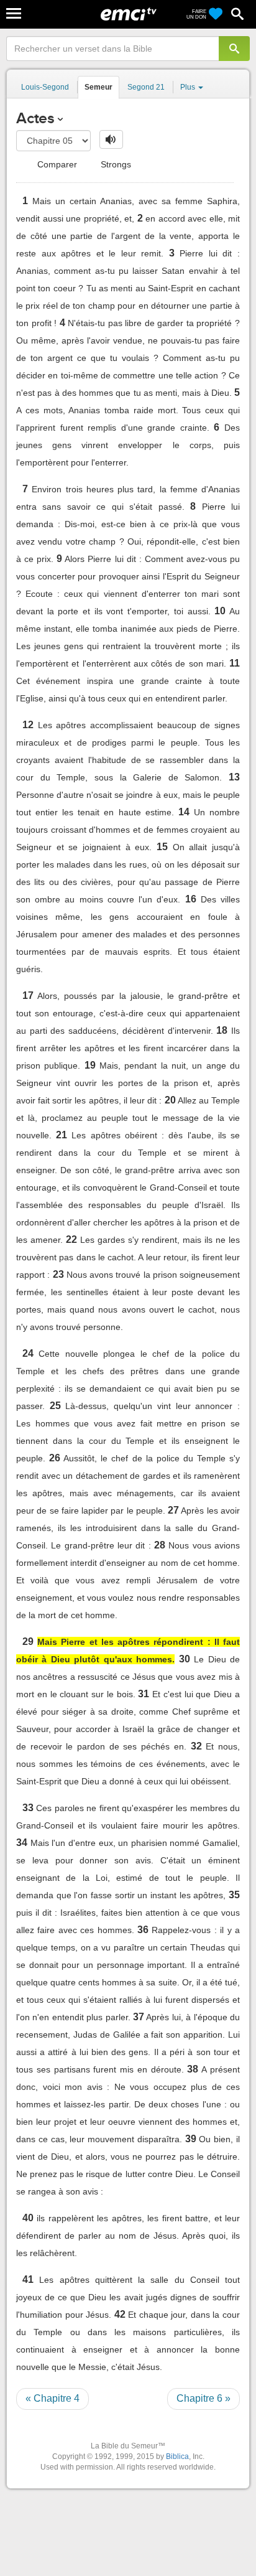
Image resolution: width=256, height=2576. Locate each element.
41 (28, 2279)
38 (193, 2069)
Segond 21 (146, 87)
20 (170, 1100)
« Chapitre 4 (53, 2398)
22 (71, 1239)
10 (220, 611)
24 (28, 1353)
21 (62, 1135)
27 (173, 1510)
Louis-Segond (45, 87)
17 (28, 995)
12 (28, 725)
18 (222, 1030)
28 (160, 1545)
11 (235, 663)
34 (22, 1843)
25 (55, 1406)
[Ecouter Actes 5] (111, 139)
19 (90, 1065)
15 (162, 847)
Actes (35, 118)
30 (185, 1659)
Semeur (98, 87)
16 (191, 899)
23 (58, 1274)
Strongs (115, 164)
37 (139, 2017)
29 (28, 1642)
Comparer (56, 164)
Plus (189, 87)
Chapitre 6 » (203, 2398)
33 (28, 1808)
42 (120, 2314)
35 (234, 1895)
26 (55, 1458)
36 (143, 1930)
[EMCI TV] (129, 16)
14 (184, 812)
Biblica (177, 2457)
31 (144, 1694)
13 (234, 777)
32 (196, 1746)
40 (28, 2218)
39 (191, 2139)
